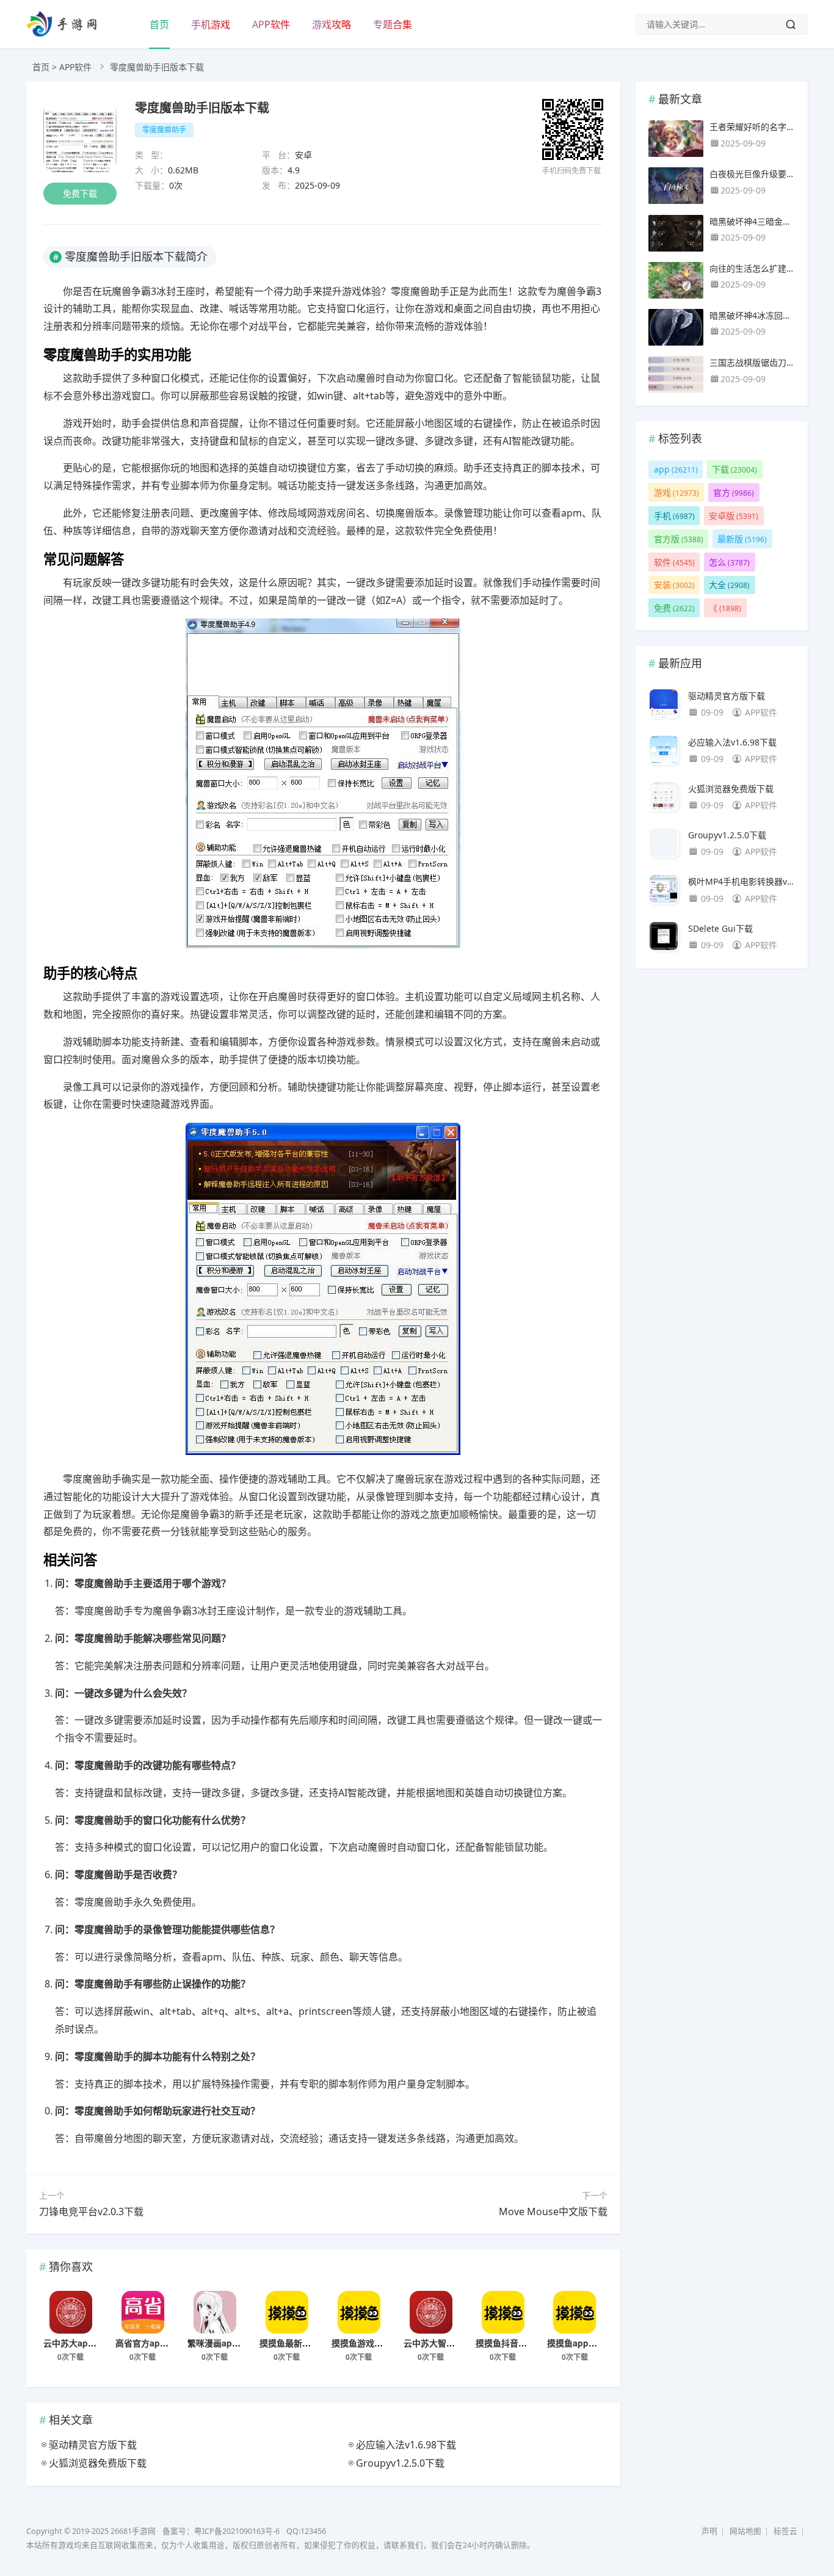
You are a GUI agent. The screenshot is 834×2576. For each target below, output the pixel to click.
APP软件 (271, 24)
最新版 (742, 539)
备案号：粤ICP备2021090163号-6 (221, 2531)
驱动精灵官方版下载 (727, 696)
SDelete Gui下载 (720, 928)
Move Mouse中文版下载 (553, 2211)
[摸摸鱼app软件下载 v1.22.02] (575, 2312)
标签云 (785, 2531)
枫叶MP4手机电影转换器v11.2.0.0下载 (742, 881)
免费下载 (80, 193)
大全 (729, 585)
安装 (674, 585)
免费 (674, 608)
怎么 (729, 562)
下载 (734, 469)
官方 (734, 492)
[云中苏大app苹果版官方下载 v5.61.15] (71, 2312)
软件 (674, 562)
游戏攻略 (332, 24)
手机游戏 (211, 24)
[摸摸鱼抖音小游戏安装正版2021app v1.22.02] (503, 2312)
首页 (159, 24)
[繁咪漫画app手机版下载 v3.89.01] (215, 2312)
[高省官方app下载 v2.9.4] (143, 2312)
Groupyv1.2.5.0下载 (727, 835)
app (676, 469)
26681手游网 (133, 2531)
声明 (709, 2531)
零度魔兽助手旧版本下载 (202, 107)
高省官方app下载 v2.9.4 (162, 2343)
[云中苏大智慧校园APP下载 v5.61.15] (431, 2312)
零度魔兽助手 (164, 130)
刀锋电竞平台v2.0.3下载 (91, 2211)
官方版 (679, 539)
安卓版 (734, 516)
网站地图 (745, 2531)
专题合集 (393, 24)
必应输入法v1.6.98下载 (732, 742)
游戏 (676, 492)
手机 (674, 516)
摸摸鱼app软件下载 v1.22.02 (603, 2343)
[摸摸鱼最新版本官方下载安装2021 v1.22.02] (287, 2312)
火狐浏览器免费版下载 (731, 789)
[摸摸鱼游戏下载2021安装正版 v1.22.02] (359, 2312)
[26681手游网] (61, 33)
